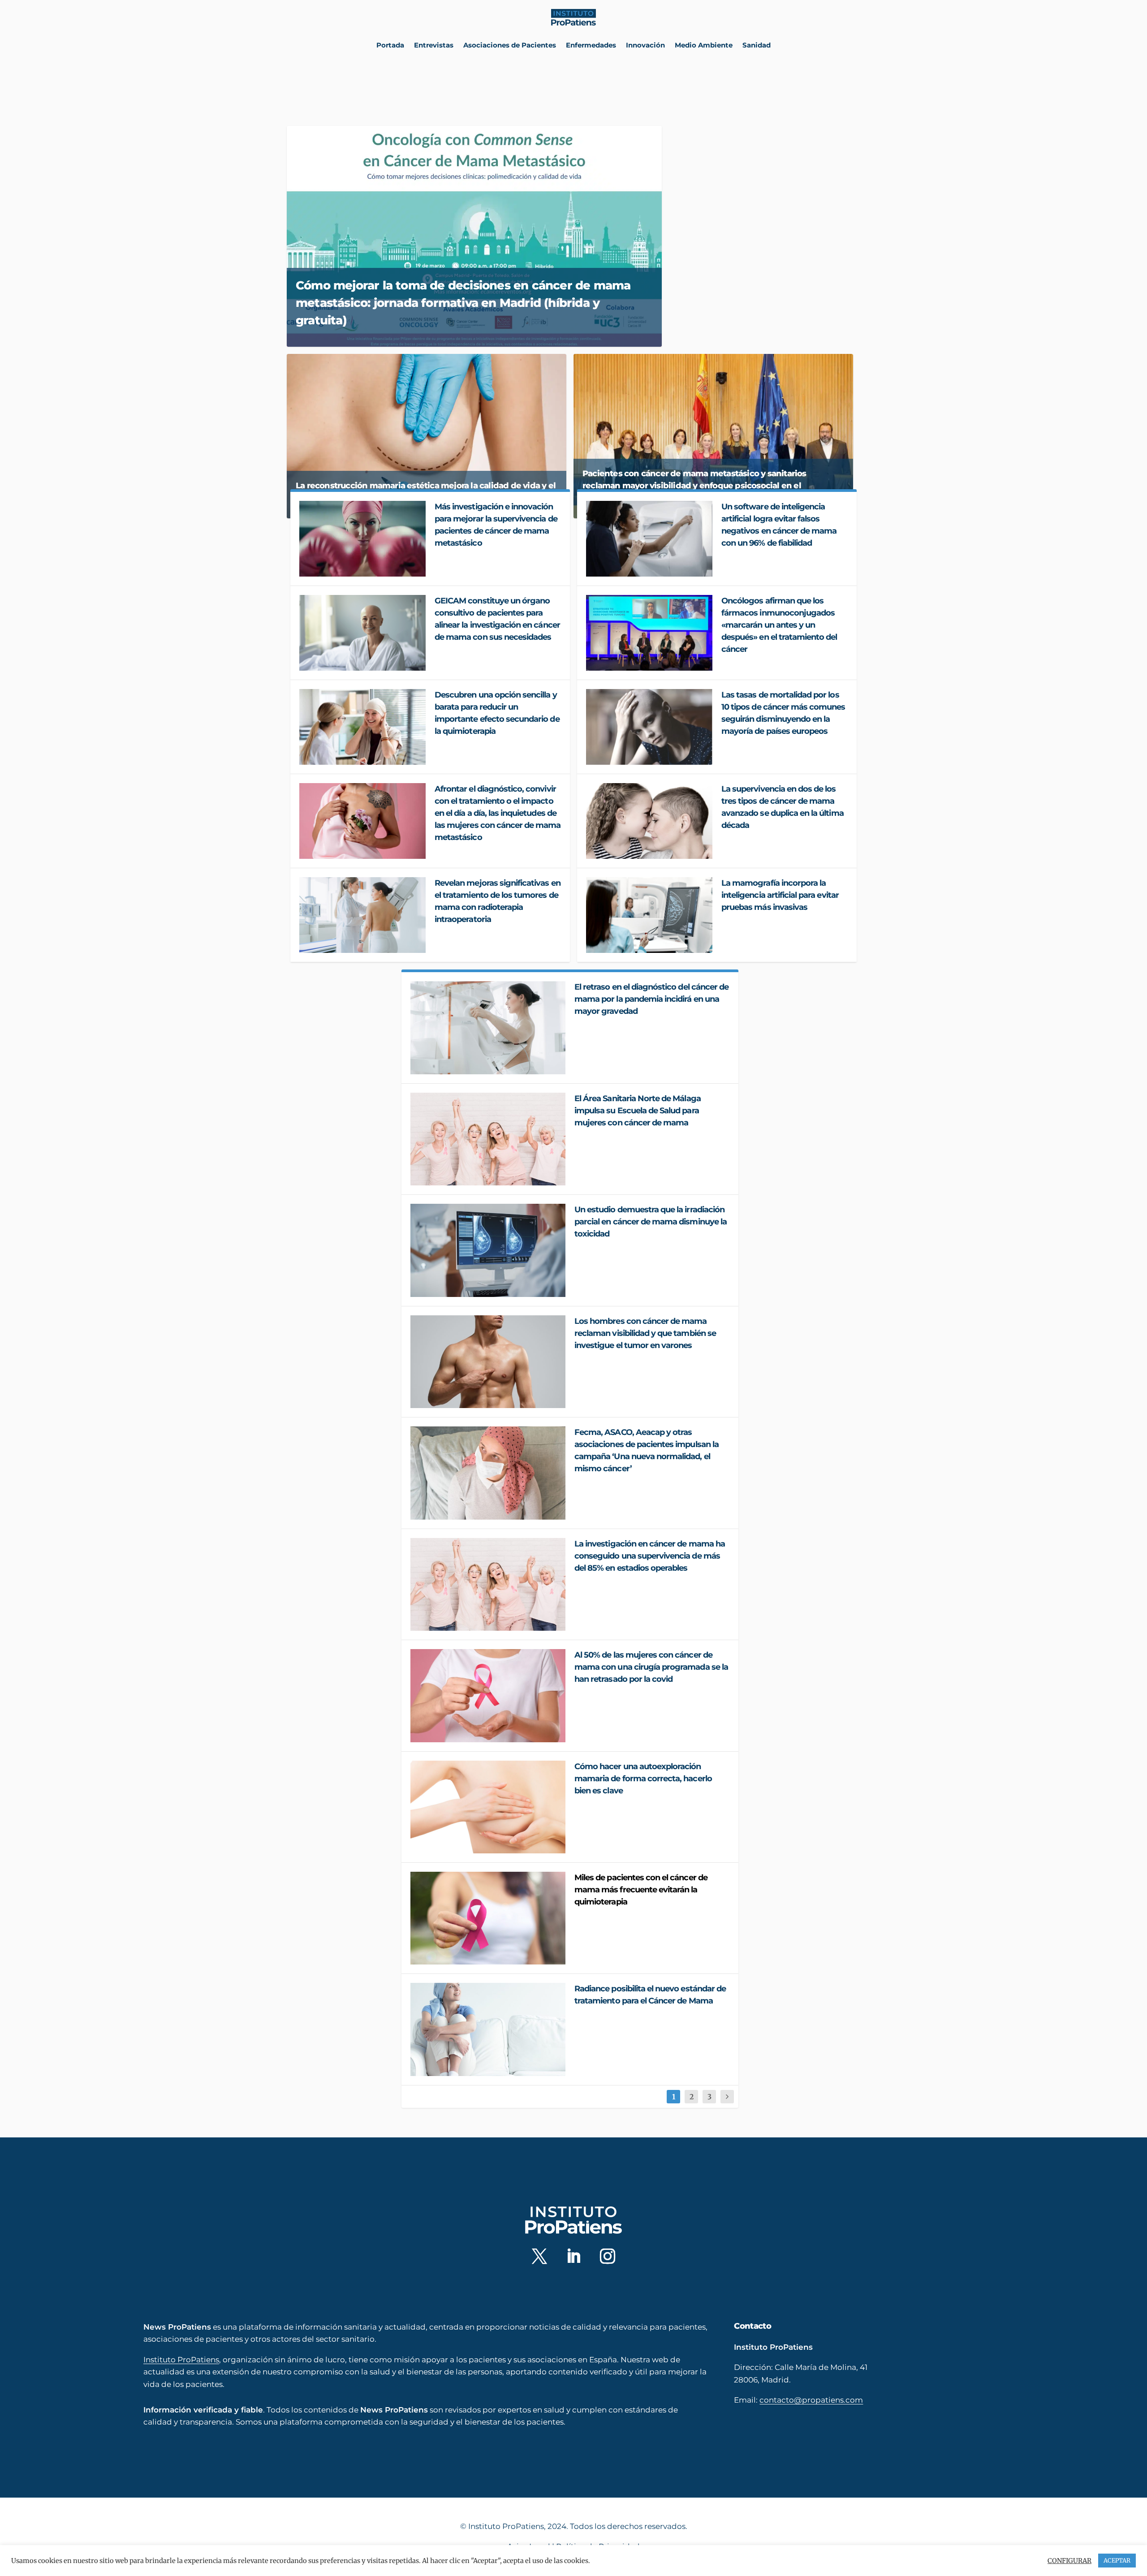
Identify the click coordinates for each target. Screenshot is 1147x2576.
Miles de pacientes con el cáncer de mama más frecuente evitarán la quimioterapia (641, 1890)
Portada (390, 45)
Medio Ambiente (704, 45)
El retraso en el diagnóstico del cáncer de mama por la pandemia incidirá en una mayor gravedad (651, 999)
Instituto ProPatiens (181, 2360)
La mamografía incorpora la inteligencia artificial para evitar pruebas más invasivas (780, 895)
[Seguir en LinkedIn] (573, 2256)
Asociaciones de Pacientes (510, 45)
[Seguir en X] (539, 2256)
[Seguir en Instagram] (608, 2256)
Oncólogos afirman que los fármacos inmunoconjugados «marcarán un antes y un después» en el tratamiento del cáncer (779, 625)
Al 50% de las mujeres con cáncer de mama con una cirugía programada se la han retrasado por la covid (651, 1667)
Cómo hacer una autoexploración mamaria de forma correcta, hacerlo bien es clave (643, 1779)
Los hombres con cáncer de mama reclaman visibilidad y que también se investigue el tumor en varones (645, 1333)
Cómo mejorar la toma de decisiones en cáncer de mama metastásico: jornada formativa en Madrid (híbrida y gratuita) (463, 303)
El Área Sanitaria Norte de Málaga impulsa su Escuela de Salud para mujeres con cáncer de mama (638, 1111)
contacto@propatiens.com (811, 2400)
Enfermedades (591, 45)
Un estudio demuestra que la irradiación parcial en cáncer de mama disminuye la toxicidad (651, 1222)
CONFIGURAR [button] (1069, 2561)
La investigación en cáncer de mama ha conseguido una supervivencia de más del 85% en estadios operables (650, 1556)
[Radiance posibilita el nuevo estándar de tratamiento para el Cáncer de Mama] (488, 2029)
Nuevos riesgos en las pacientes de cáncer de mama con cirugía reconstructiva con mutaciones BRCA (758, 286)
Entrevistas (434, 45)
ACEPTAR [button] (1117, 2561)
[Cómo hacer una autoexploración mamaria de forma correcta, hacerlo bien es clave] (488, 1807)
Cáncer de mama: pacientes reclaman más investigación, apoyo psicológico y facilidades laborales (759, 214)
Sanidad (757, 45)
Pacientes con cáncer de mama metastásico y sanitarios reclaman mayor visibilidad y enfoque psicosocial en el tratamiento (694, 486)
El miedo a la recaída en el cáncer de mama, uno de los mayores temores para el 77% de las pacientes (760, 142)
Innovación (645, 45)
